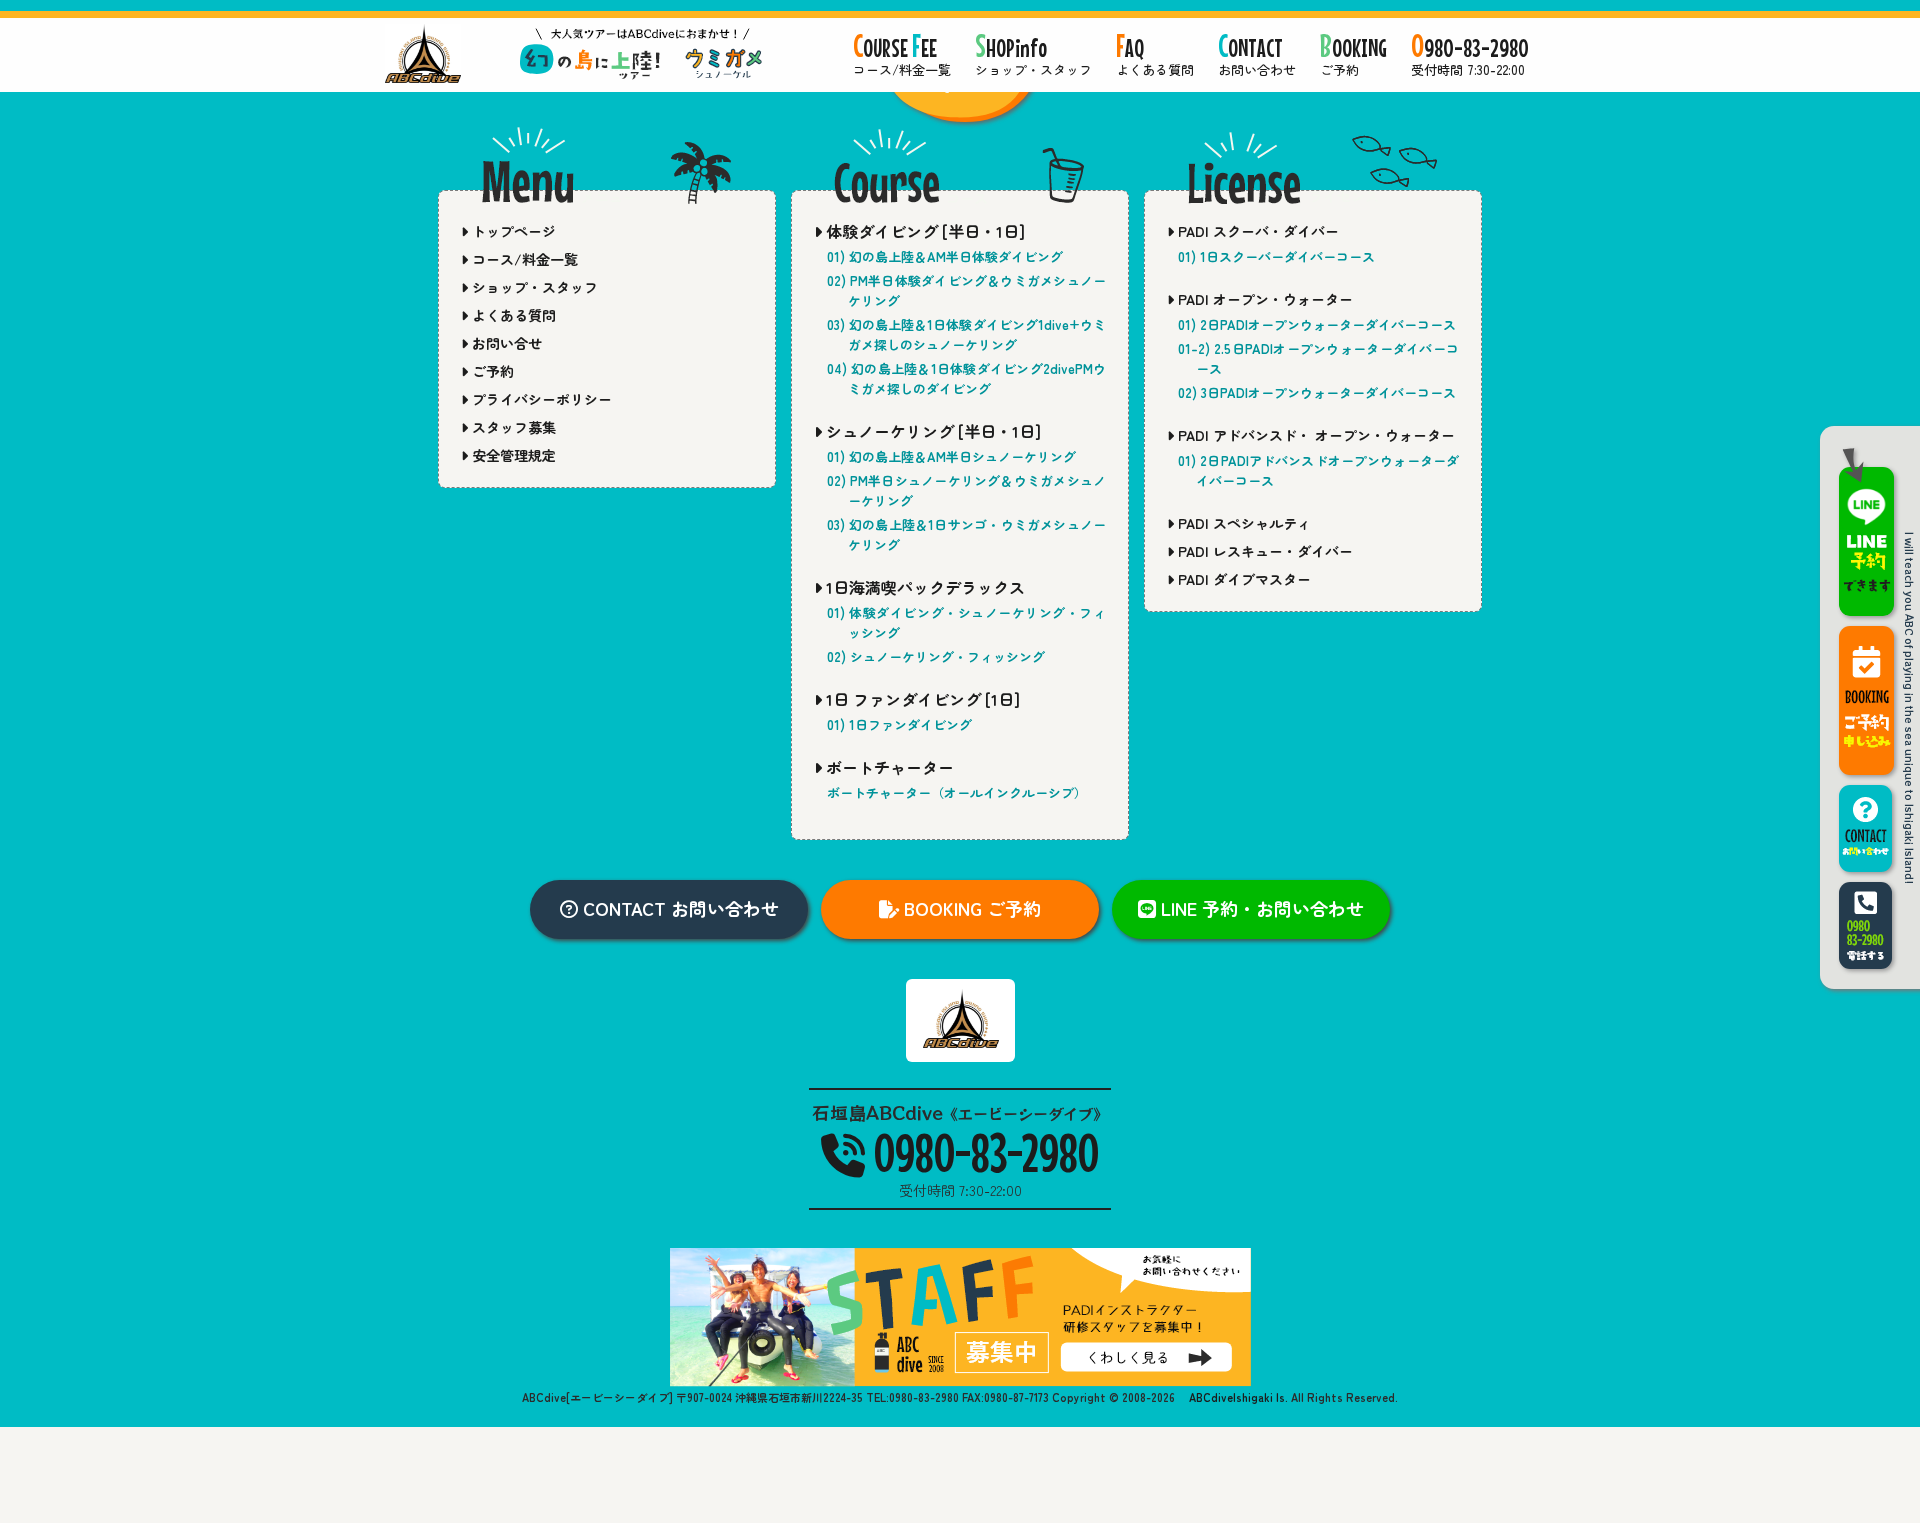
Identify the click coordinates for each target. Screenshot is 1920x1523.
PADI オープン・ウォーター (1263, 299)
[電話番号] (1866, 925)
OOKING (1353, 56)
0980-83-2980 (982, 1152)
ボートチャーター (888, 767)
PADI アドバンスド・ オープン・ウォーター (1314, 435)
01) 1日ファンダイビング (899, 724)
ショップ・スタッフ (533, 287)
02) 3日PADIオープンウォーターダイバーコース (1317, 392)
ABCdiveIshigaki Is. (1237, 1397)
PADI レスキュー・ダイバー (1263, 551)
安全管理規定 (512, 455)
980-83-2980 (1470, 56)
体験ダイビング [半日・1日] (923, 231)
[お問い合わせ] (1866, 828)
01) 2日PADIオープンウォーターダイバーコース (1317, 324)
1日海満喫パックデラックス (923, 587)
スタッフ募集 (512, 427)
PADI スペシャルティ (1242, 523)
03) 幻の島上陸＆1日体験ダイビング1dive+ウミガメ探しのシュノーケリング (966, 334)
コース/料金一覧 (523, 259)
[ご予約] (1866, 700)
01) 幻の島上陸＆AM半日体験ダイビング (945, 256)
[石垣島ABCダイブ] (960, 113)
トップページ (512, 231)
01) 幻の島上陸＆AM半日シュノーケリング (951, 456)
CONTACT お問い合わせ (678, 908)
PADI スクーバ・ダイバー (1256, 231)
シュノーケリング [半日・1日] (931, 431)
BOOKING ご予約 (970, 908)
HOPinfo (1033, 56)
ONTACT (1257, 56)
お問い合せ (505, 343)
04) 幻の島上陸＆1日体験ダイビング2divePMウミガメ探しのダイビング (966, 378)
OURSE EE (902, 56)
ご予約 (491, 371)
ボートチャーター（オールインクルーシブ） (957, 792)
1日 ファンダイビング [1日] (921, 699)
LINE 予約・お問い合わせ (1260, 908)
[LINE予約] (1866, 531)
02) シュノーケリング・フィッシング (936, 656)
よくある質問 (512, 315)
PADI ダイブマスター (1242, 579)
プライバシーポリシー (540, 399)
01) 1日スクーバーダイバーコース (1276, 256)
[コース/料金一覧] (423, 53)
